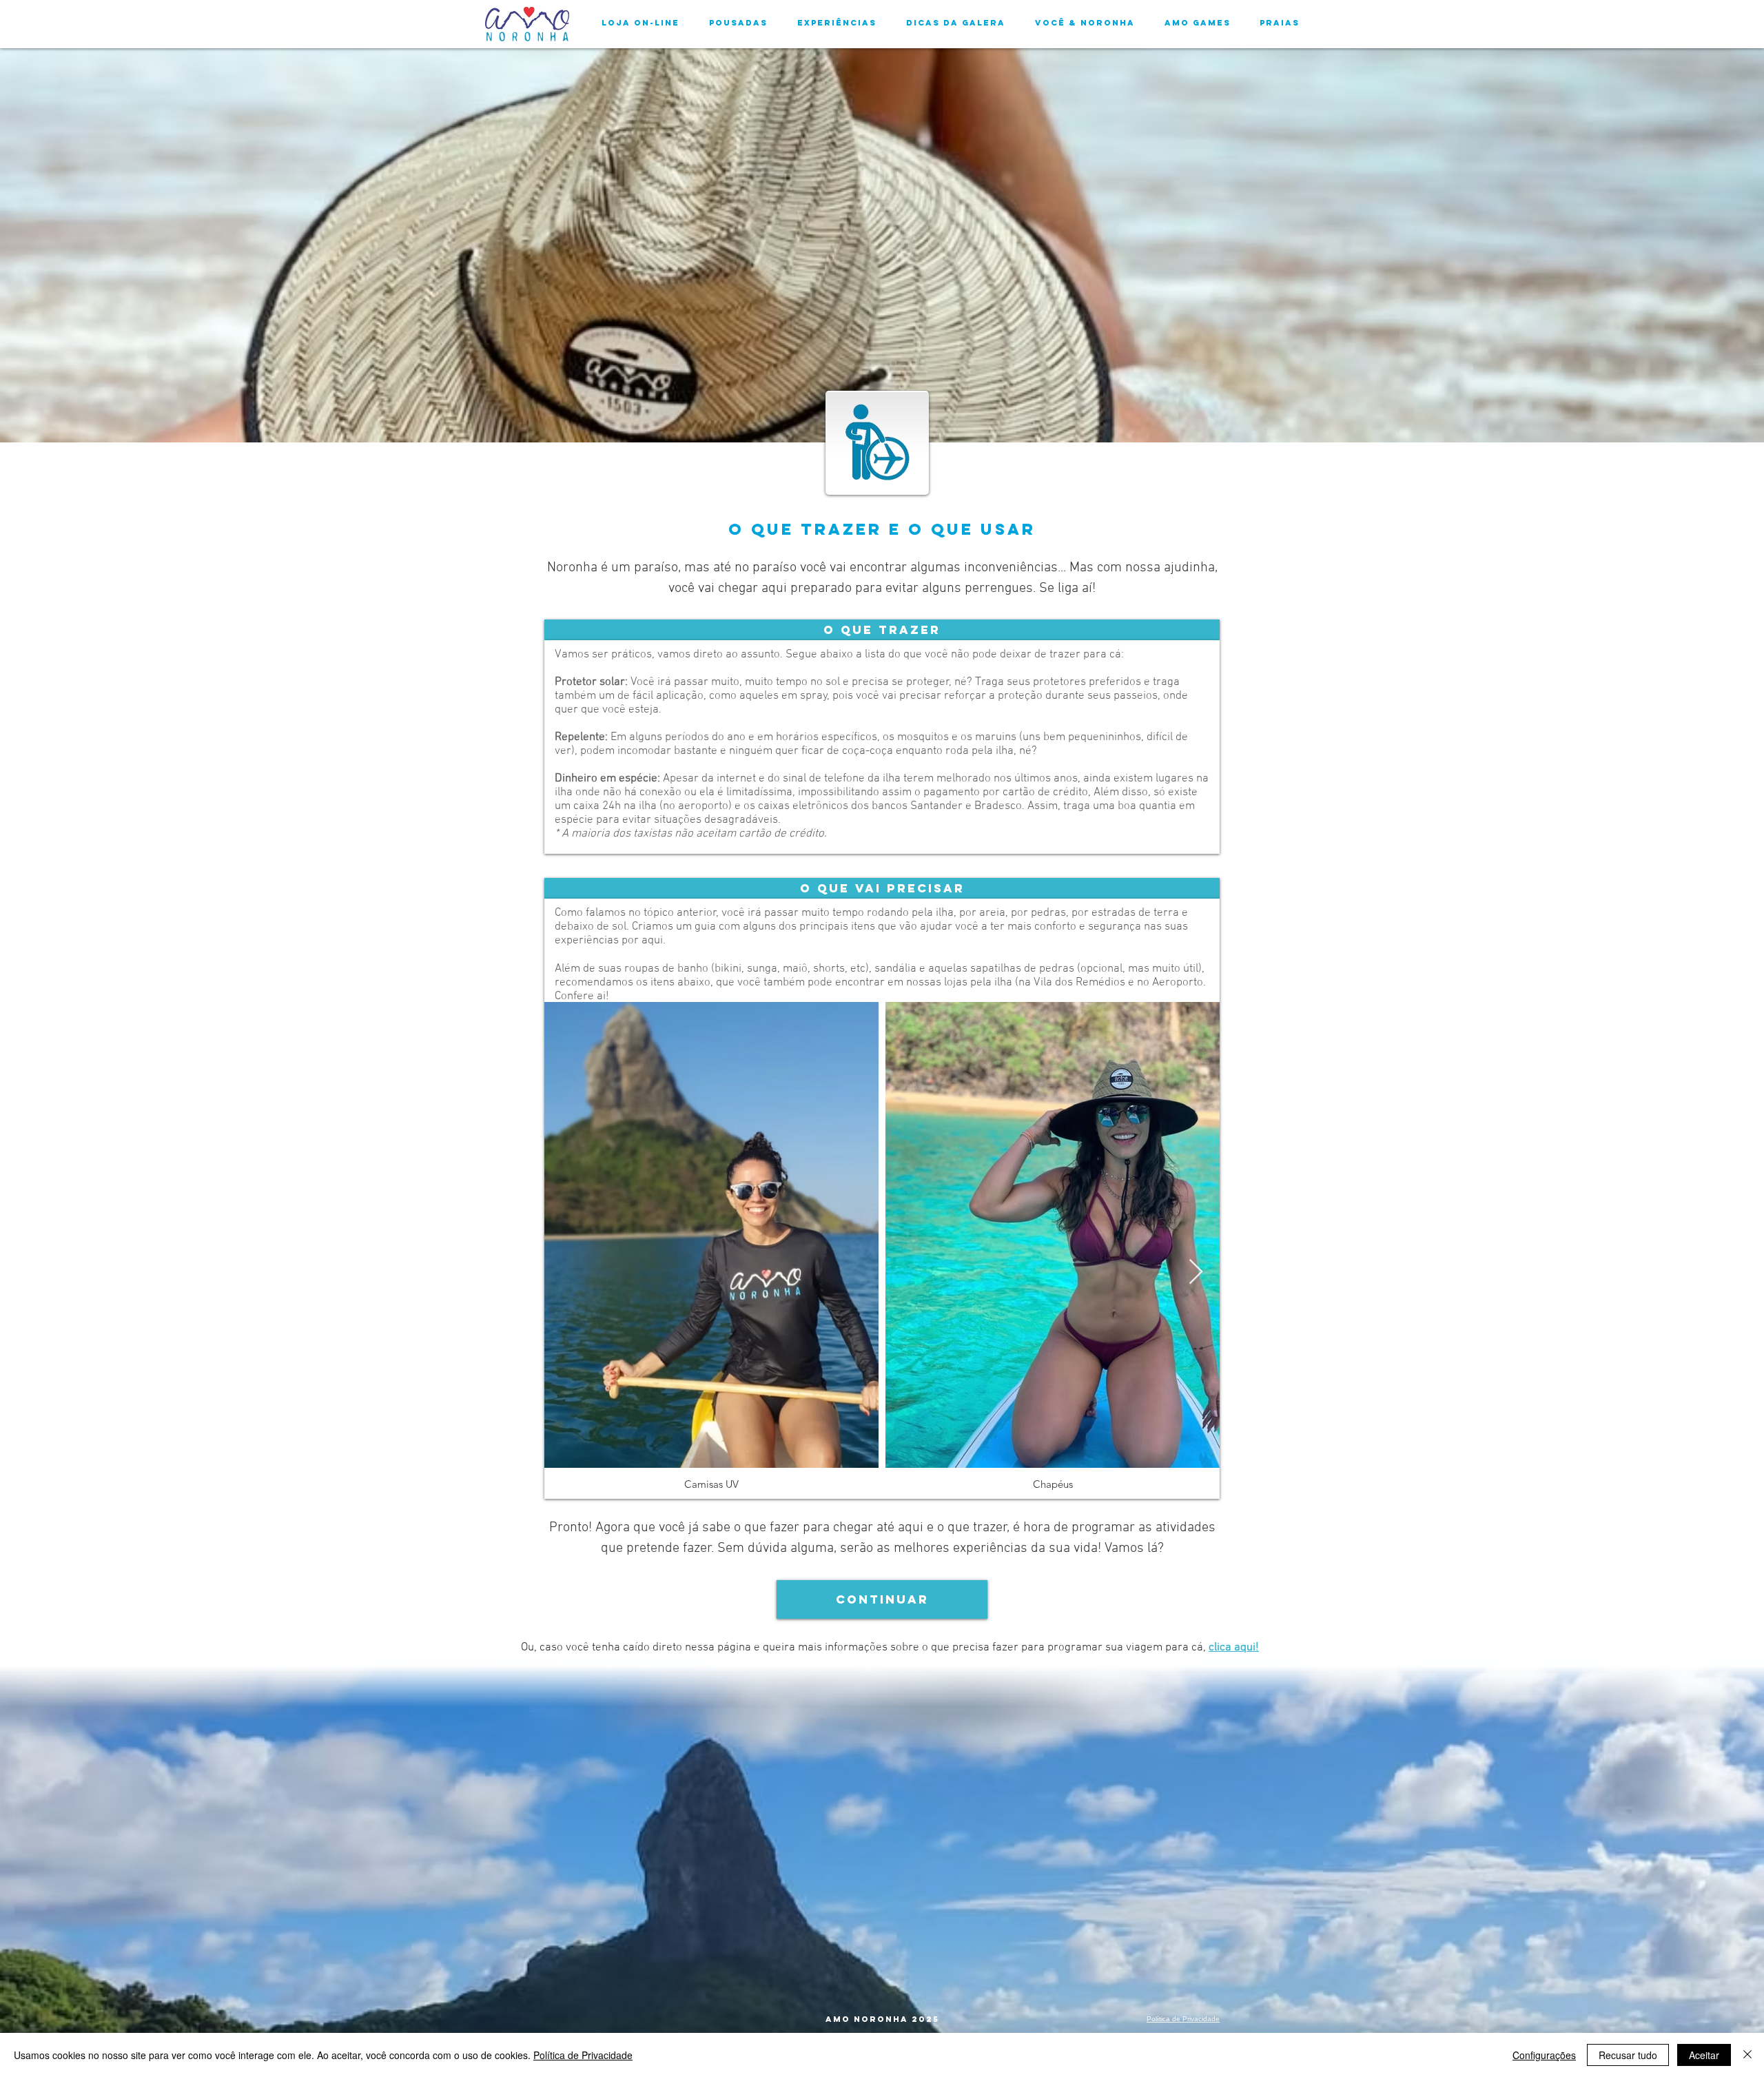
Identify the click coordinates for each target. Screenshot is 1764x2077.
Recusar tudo (1628, 2055)
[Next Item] (1196, 1272)
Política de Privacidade (583, 2055)
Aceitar (1704, 2055)
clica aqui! (1234, 1648)
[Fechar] (1747, 2055)
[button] (882, 630)
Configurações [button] (1544, 2055)
